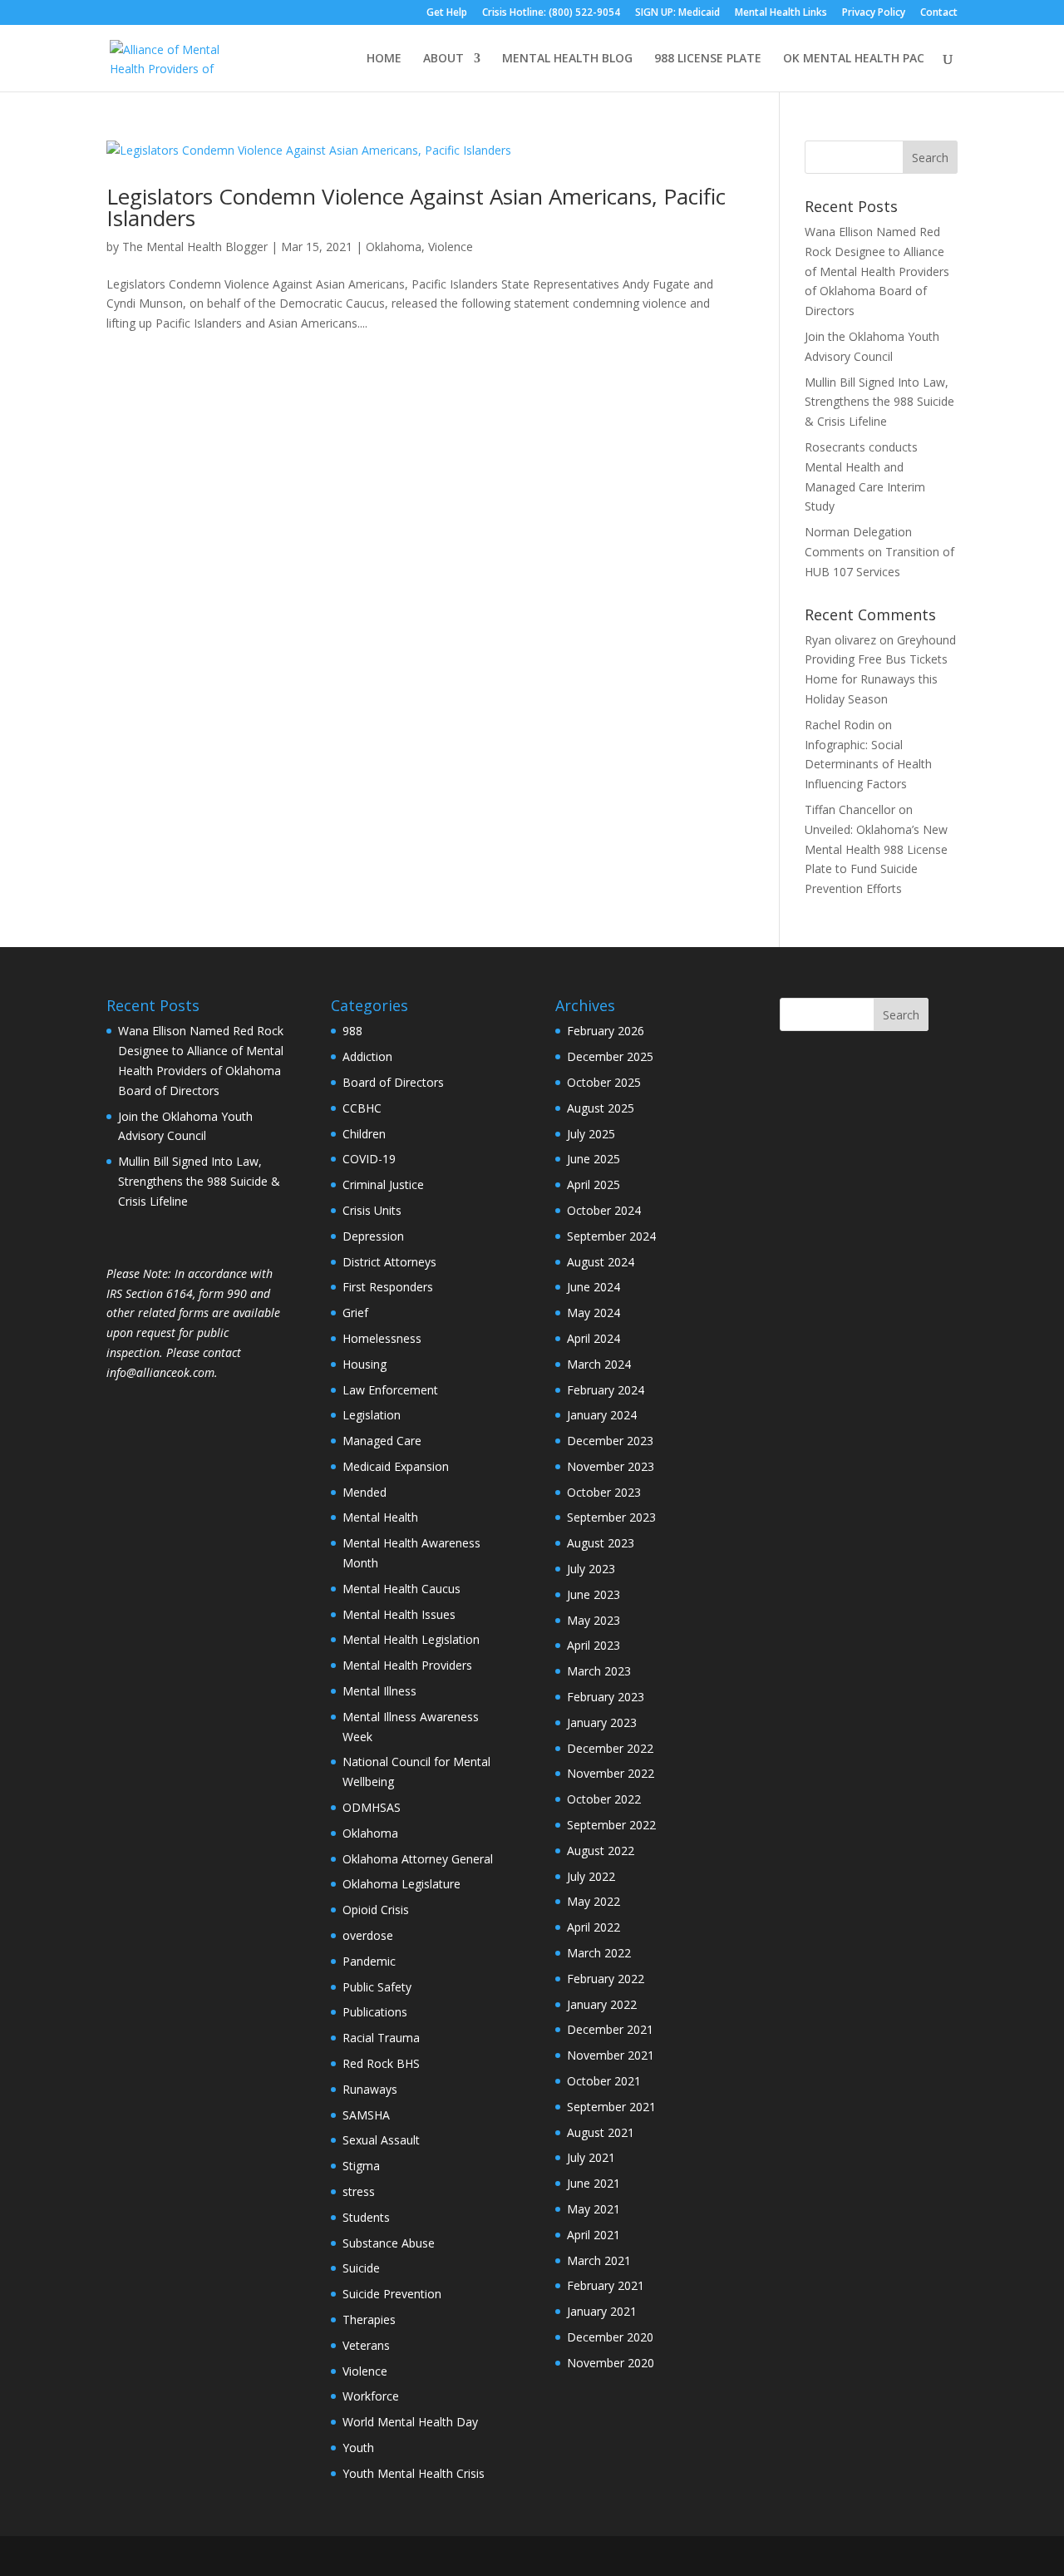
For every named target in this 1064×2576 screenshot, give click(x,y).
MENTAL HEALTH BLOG (567, 59)
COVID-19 (369, 1159)
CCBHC (362, 1108)
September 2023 (611, 1517)
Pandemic (369, 1961)
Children (364, 1134)
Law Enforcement (390, 1390)
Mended (365, 1492)
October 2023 (604, 1492)
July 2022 (591, 1876)
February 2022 (606, 1979)
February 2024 (606, 1390)
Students (366, 2217)
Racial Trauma (381, 2038)
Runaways (370, 2089)
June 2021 (594, 2183)
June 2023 (594, 1594)
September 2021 (611, 2107)
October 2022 (604, 1799)
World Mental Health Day (410, 2422)
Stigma (361, 2166)
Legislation (372, 1415)
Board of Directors (393, 1082)
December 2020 (610, 2337)
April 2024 (594, 1338)
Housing (365, 1364)
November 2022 (611, 1773)
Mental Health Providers (407, 1665)
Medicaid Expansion (396, 1466)
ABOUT (443, 59)
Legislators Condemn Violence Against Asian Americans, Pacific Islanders (416, 207)
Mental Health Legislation (411, 1639)
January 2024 (602, 1415)
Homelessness (382, 1338)
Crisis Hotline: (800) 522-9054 (551, 13)
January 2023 (602, 1722)
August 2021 (601, 2132)
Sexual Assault (381, 2140)
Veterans (366, 2345)
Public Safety (377, 1987)
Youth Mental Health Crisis (414, 2473)
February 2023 (606, 1697)
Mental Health (380, 1517)
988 (352, 1031)
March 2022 (599, 1953)
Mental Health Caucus (401, 1589)
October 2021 (604, 2081)
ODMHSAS (372, 1807)
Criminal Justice (383, 1184)
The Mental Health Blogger (195, 247)
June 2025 (594, 1159)
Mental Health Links (781, 13)
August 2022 (601, 1851)
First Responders (388, 1287)
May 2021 (594, 2209)
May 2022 (594, 1901)
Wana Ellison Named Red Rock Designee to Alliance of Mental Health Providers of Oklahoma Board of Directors (877, 271)
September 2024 (611, 1236)
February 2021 (606, 2285)
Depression (373, 1236)
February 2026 (606, 1031)
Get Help (447, 13)
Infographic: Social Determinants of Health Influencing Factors (868, 765)
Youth (358, 2448)
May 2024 (594, 1313)
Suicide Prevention (392, 2294)
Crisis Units (372, 1210)
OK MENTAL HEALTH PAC (854, 59)
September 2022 (611, 1825)
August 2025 (601, 1108)
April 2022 (594, 1927)
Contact (939, 13)
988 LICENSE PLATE (708, 59)
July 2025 (591, 1134)
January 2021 (602, 2311)
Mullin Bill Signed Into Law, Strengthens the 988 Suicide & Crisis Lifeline (879, 402)
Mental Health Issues (399, 1614)
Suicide (361, 2268)
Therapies (369, 2319)
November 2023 (611, 1466)
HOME (384, 59)
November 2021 (611, 2055)
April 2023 (594, 1645)
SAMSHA (366, 2115)
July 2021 (591, 2157)
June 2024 (594, 1287)
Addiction (367, 1056)
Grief (355, 1313)
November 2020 (611, 2363)
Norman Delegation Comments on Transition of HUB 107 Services (879, 552)
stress (359, 2191)
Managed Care (382, 1441)
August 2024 (601, 1262)
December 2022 (610, 1748)
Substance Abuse (389, 2243)
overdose (368, 1935)
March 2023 (599, 1671)
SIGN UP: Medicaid (677, 13)
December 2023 (610, 1441)
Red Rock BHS (381, 2063)
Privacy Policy (874, 13)
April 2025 (594, 1184)
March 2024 (599, 1364)
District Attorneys (389, 1262)
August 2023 (601, 1543)
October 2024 (604, 1210)
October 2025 (604, 1082)
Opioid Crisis (376, 1910)
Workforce (371, 2396)
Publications (375, 2012)
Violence (451, 247)
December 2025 (610, 1056)
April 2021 (594, 2235)
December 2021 (610, 2029)
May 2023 (594, 1620)
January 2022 (602, 2004)
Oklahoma (394, 247)
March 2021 (599, 2260)
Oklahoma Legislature (401, 1884)
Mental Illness (379, 1691)
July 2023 (591, 1569)
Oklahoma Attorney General (418, 1859)
